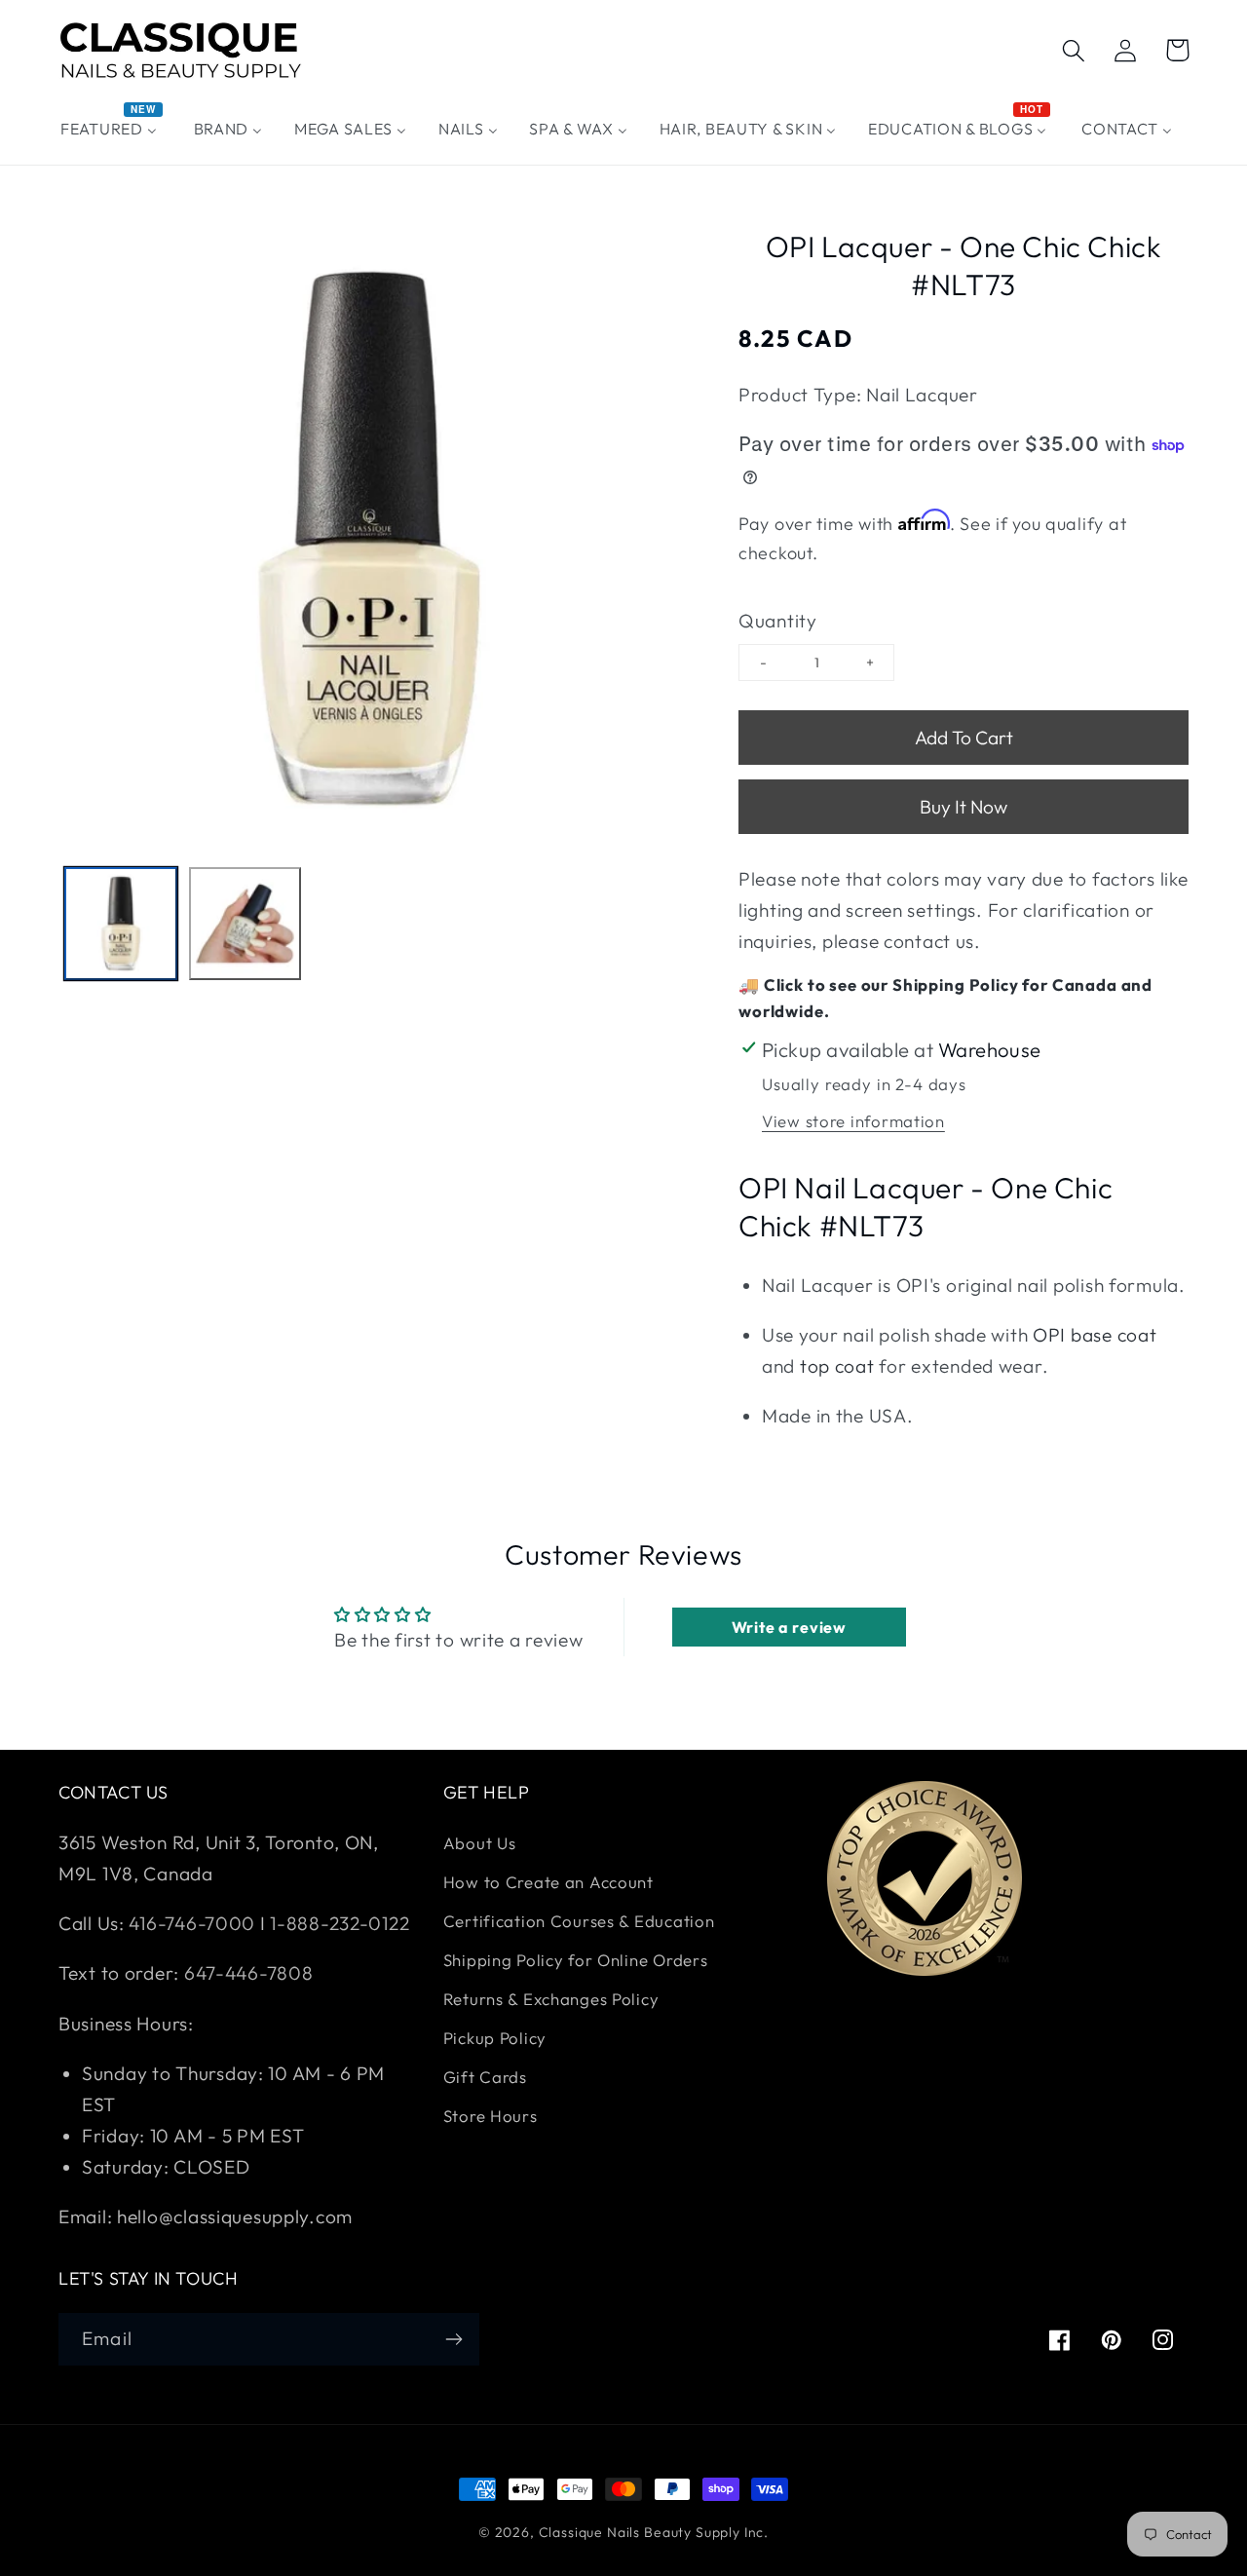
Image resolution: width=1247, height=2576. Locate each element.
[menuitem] (112, 129)
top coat (837, 1366)
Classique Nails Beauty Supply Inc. (654, 2532)
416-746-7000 (192, 1923)
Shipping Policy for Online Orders (576, 1960)
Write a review (789, 1627)
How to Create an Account (548, 1882)
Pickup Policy (495, 2038)
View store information (853, 1121)
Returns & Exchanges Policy (551, 1999)
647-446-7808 (249, 1973)
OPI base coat (1095, 1335)
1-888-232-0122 (338, 1923)
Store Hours (491, 2116)
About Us (480, 1843)
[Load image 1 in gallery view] (121, 924)
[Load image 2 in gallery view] (246, 924)
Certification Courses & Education (579, 1921)
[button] (1074, 50)
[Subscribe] (453, 2339)
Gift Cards (485, 2077)
